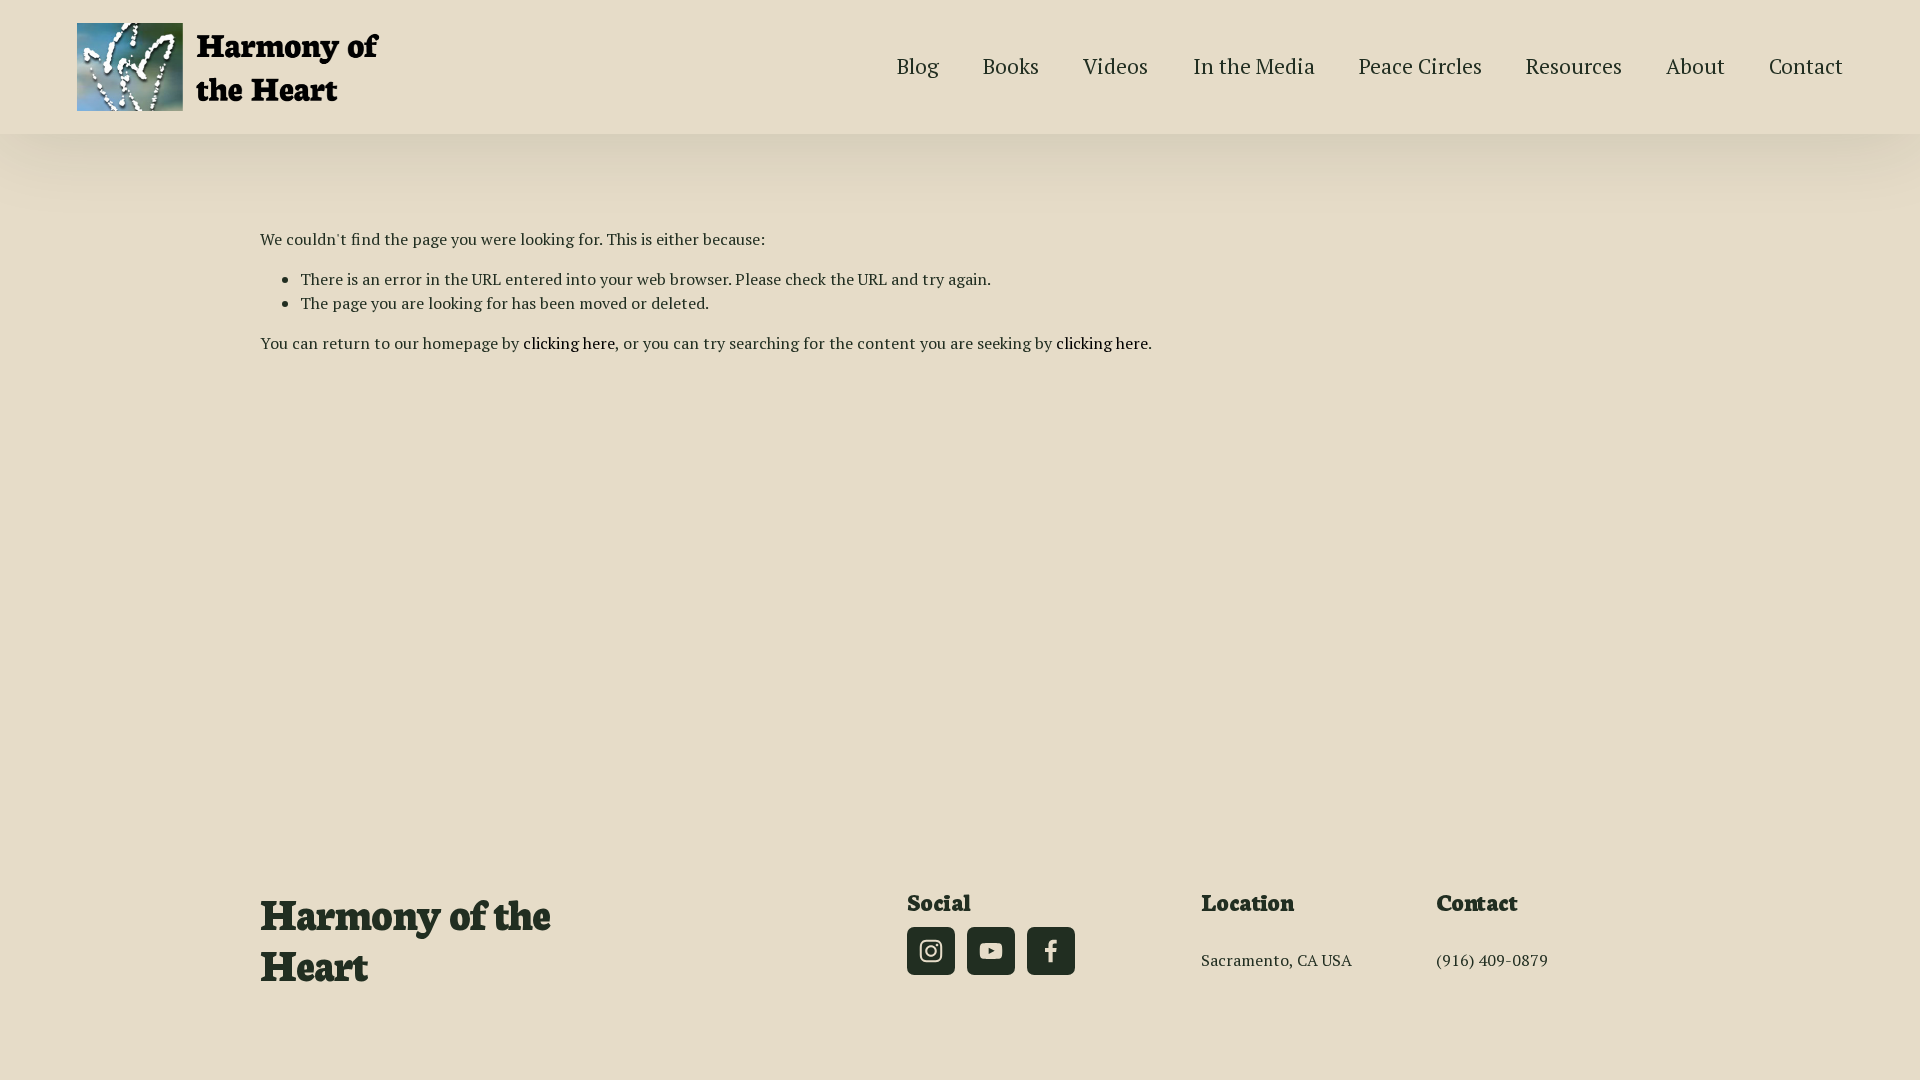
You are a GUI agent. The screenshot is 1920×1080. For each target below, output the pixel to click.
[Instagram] (931, 951)
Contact (1806, 66)
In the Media (1254, 66)
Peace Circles (1420, 66)
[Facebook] (1051, 951)
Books (1011, 66)
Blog (918, 66)
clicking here (569, 343)
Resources (1574, 66)
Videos (1115, 66)
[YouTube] (991, 951)
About (1695, 66)
